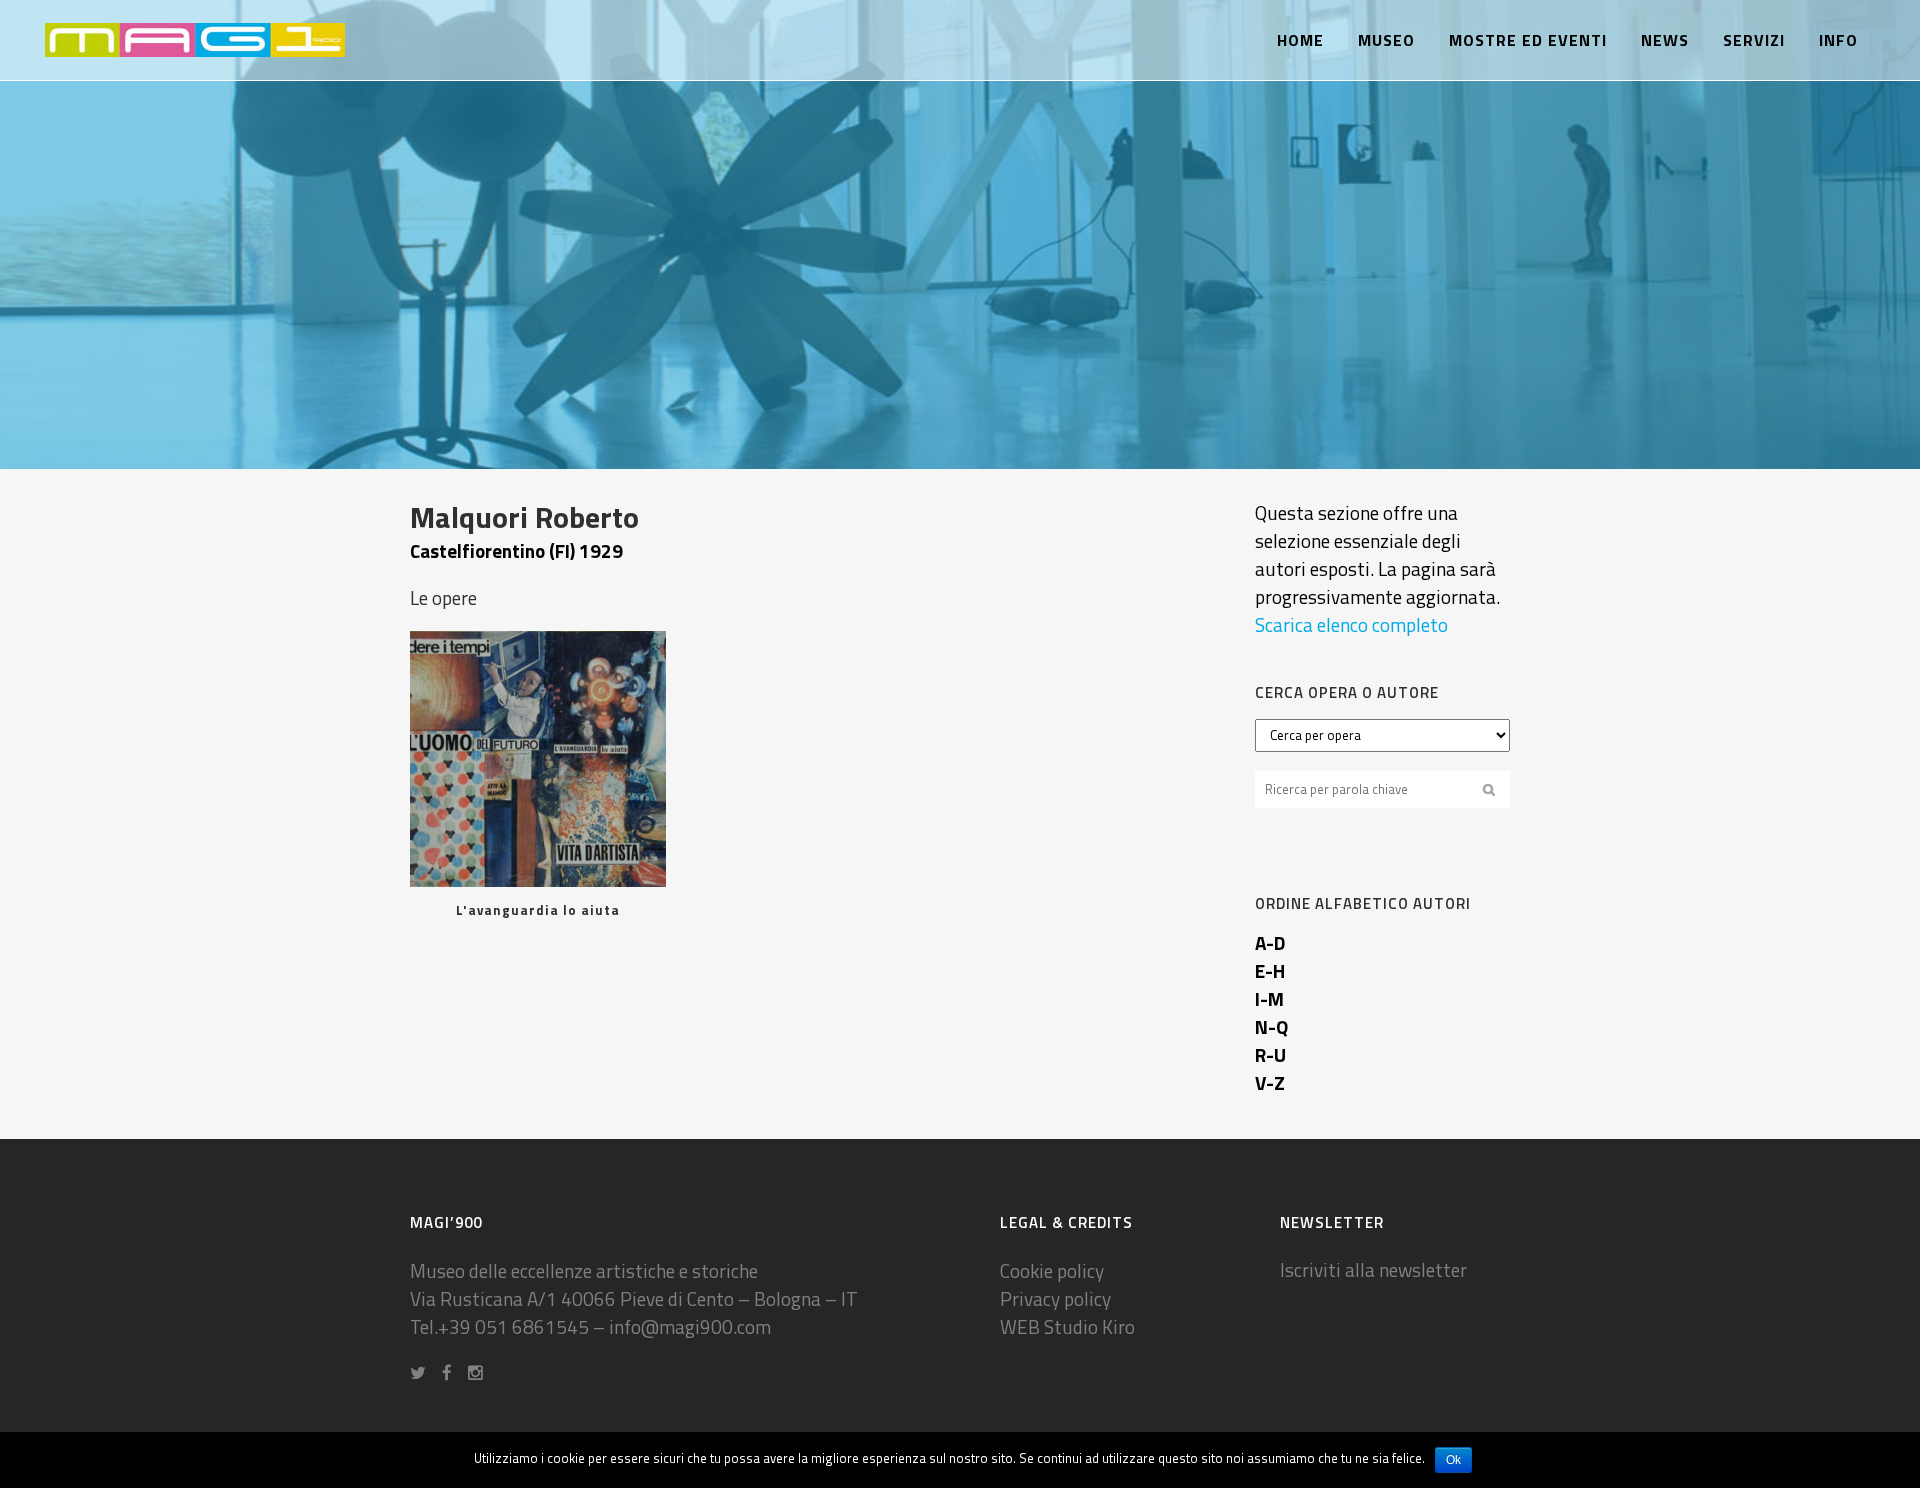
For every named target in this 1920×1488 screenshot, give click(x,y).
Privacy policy (1055, 1298)
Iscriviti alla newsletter (1373, 1269)
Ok (1453, 1460)
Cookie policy (1052, 1270)
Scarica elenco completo (1351, 624)
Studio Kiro (1089, 1326)
